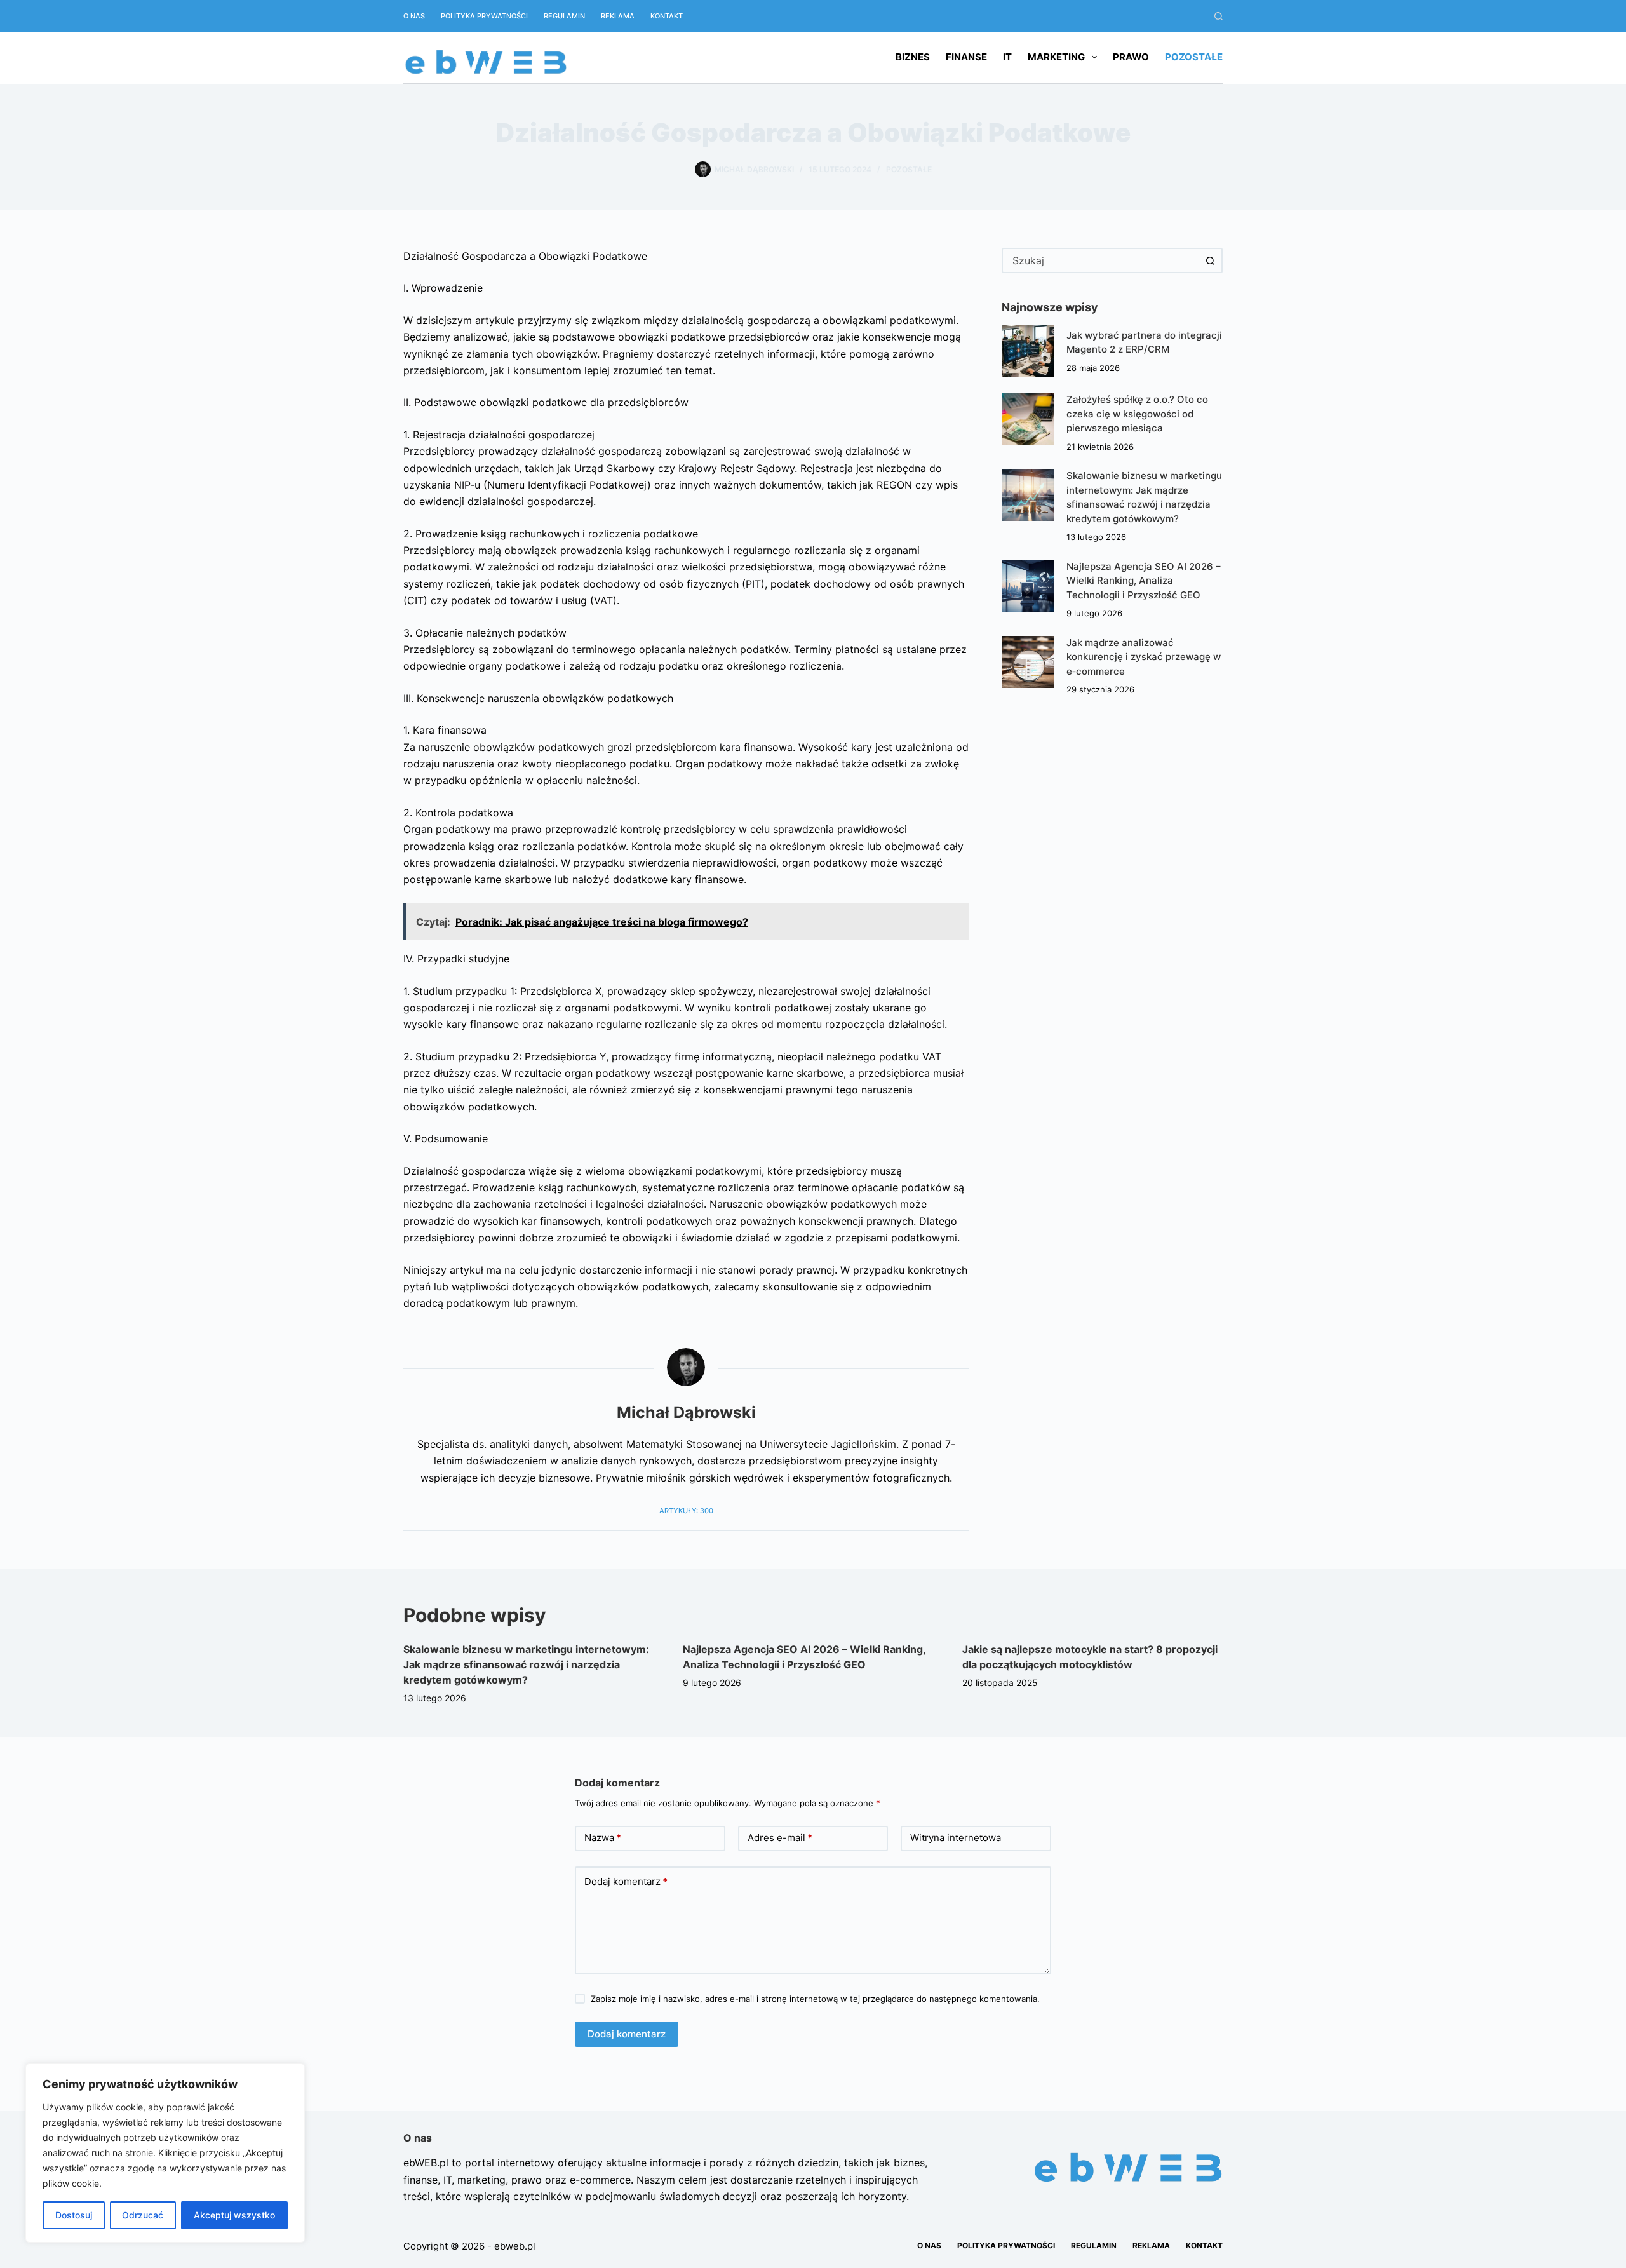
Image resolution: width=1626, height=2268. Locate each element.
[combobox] (1101, 260)
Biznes (913, 57)
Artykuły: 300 (686, 1511)
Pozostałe (1194, 57)
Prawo (1131, 57)
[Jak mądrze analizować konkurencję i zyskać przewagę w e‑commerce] (1028, 662)
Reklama (618, 16)
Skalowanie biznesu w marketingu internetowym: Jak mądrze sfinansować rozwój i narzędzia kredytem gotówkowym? (526, 1664)
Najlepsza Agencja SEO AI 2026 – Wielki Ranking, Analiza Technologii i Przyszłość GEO (1144, 581)
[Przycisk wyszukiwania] (1210, 260)
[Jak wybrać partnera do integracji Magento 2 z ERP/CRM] (1028, 351)
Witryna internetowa (956, 1838)
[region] (165, 2153)
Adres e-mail (780, 1838)
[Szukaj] (1219, 16)
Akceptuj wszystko (234, 2215)
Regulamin (564, 16)
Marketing (1056, 57)
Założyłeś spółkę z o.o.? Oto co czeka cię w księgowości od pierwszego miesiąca (1137, 414)
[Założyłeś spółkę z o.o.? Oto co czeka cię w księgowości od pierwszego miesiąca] (1028, 419)
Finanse (966, 57)
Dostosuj (74, 2215)
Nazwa (603, 1838)
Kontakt (667, 16)
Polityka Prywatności (484, 16)
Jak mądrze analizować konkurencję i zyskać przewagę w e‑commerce (1144, 657)
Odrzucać (143, 2215)
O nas (414, 16)
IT (1007, 57)
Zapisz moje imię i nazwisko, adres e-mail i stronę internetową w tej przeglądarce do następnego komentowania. (815, 1999)
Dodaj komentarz (626, 1881)
